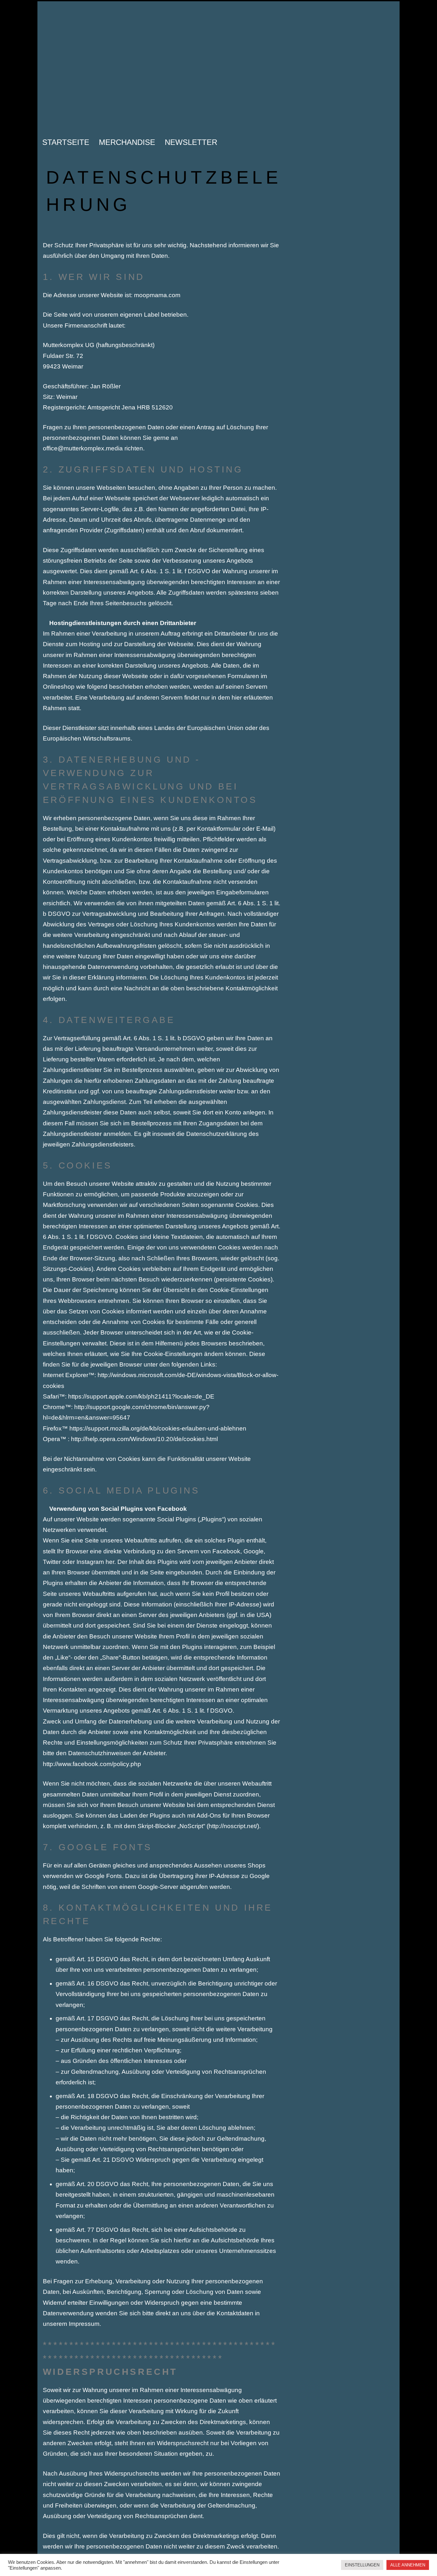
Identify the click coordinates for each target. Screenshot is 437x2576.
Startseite (66, 142)
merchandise (127, 142)
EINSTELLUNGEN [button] (362, 2565)
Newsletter (191, 142)
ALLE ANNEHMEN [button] (408, 2565)
